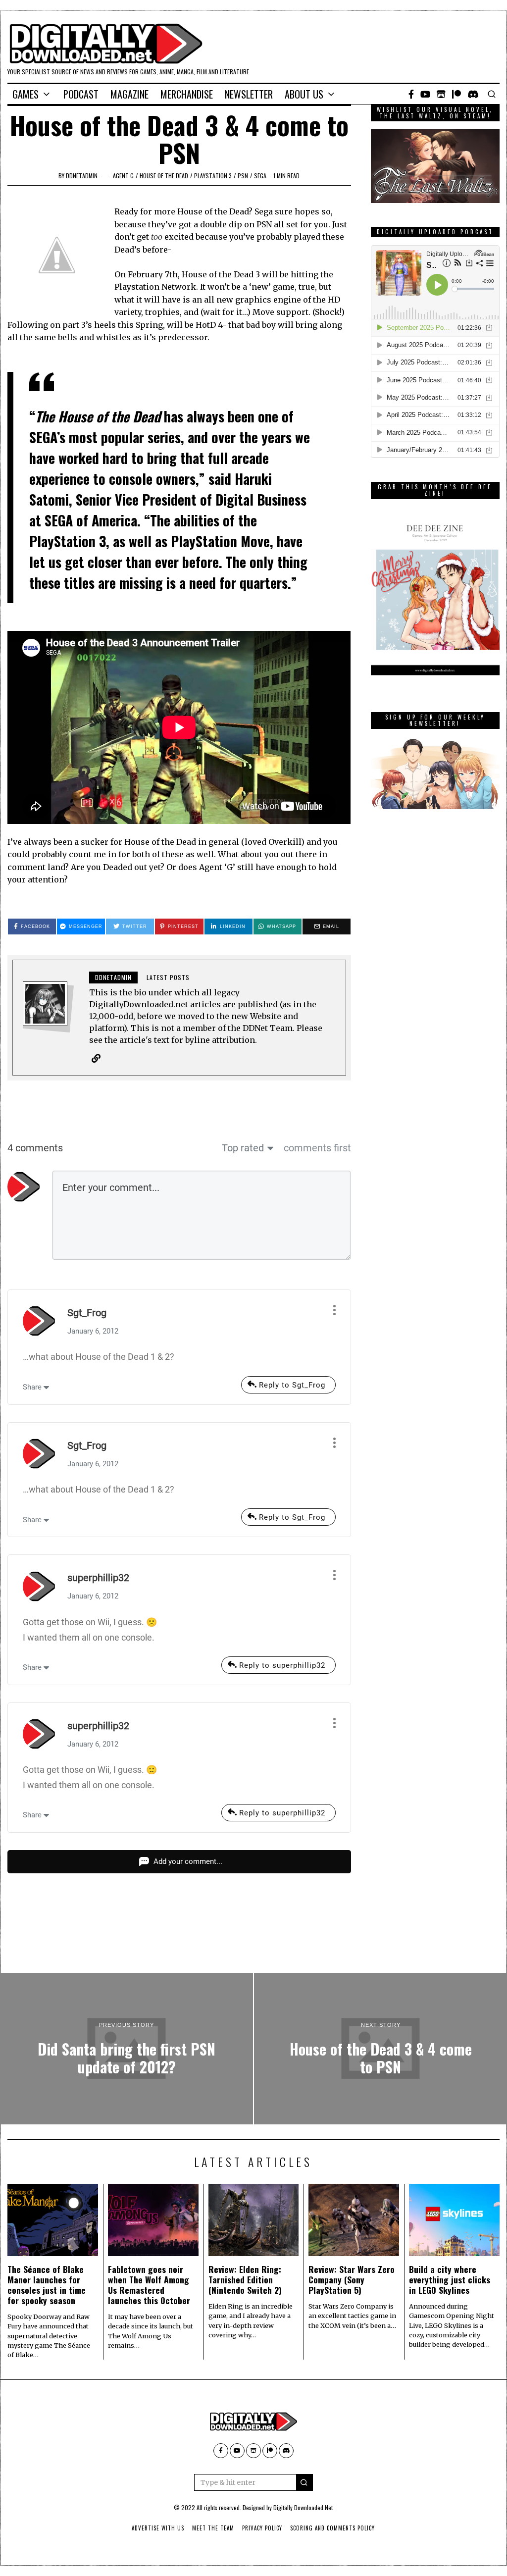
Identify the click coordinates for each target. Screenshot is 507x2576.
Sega (260, 176)
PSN (243, 176)
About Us (304, 94)
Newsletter (249, 94)
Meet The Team (213, 2528)
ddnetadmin (82, 176)
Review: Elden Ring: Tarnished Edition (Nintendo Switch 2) (245, 2279)
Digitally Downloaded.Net (303, 2507)
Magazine (129, 94)
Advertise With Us (158, 2528)
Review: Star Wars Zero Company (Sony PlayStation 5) (352, 2279)
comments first (317, 1148)
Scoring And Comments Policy (332, 2528)
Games (25, 94)
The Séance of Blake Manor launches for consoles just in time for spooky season (47, 2285)
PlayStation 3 (213, 176)
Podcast (81, 94)
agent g (123, 176)
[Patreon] (456, 94)
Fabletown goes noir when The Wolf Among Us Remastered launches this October (149, 2285)
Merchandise (187, 94)
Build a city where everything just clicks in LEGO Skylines (450, 2279)
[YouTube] (425, 94)
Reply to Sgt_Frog (292, 1385)
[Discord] (473, 94)
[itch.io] (441, 94)
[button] (304, 2482)
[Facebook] (411, 94)
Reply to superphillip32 (282, 1665)
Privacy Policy (262, 2528)
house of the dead (164, 176)
